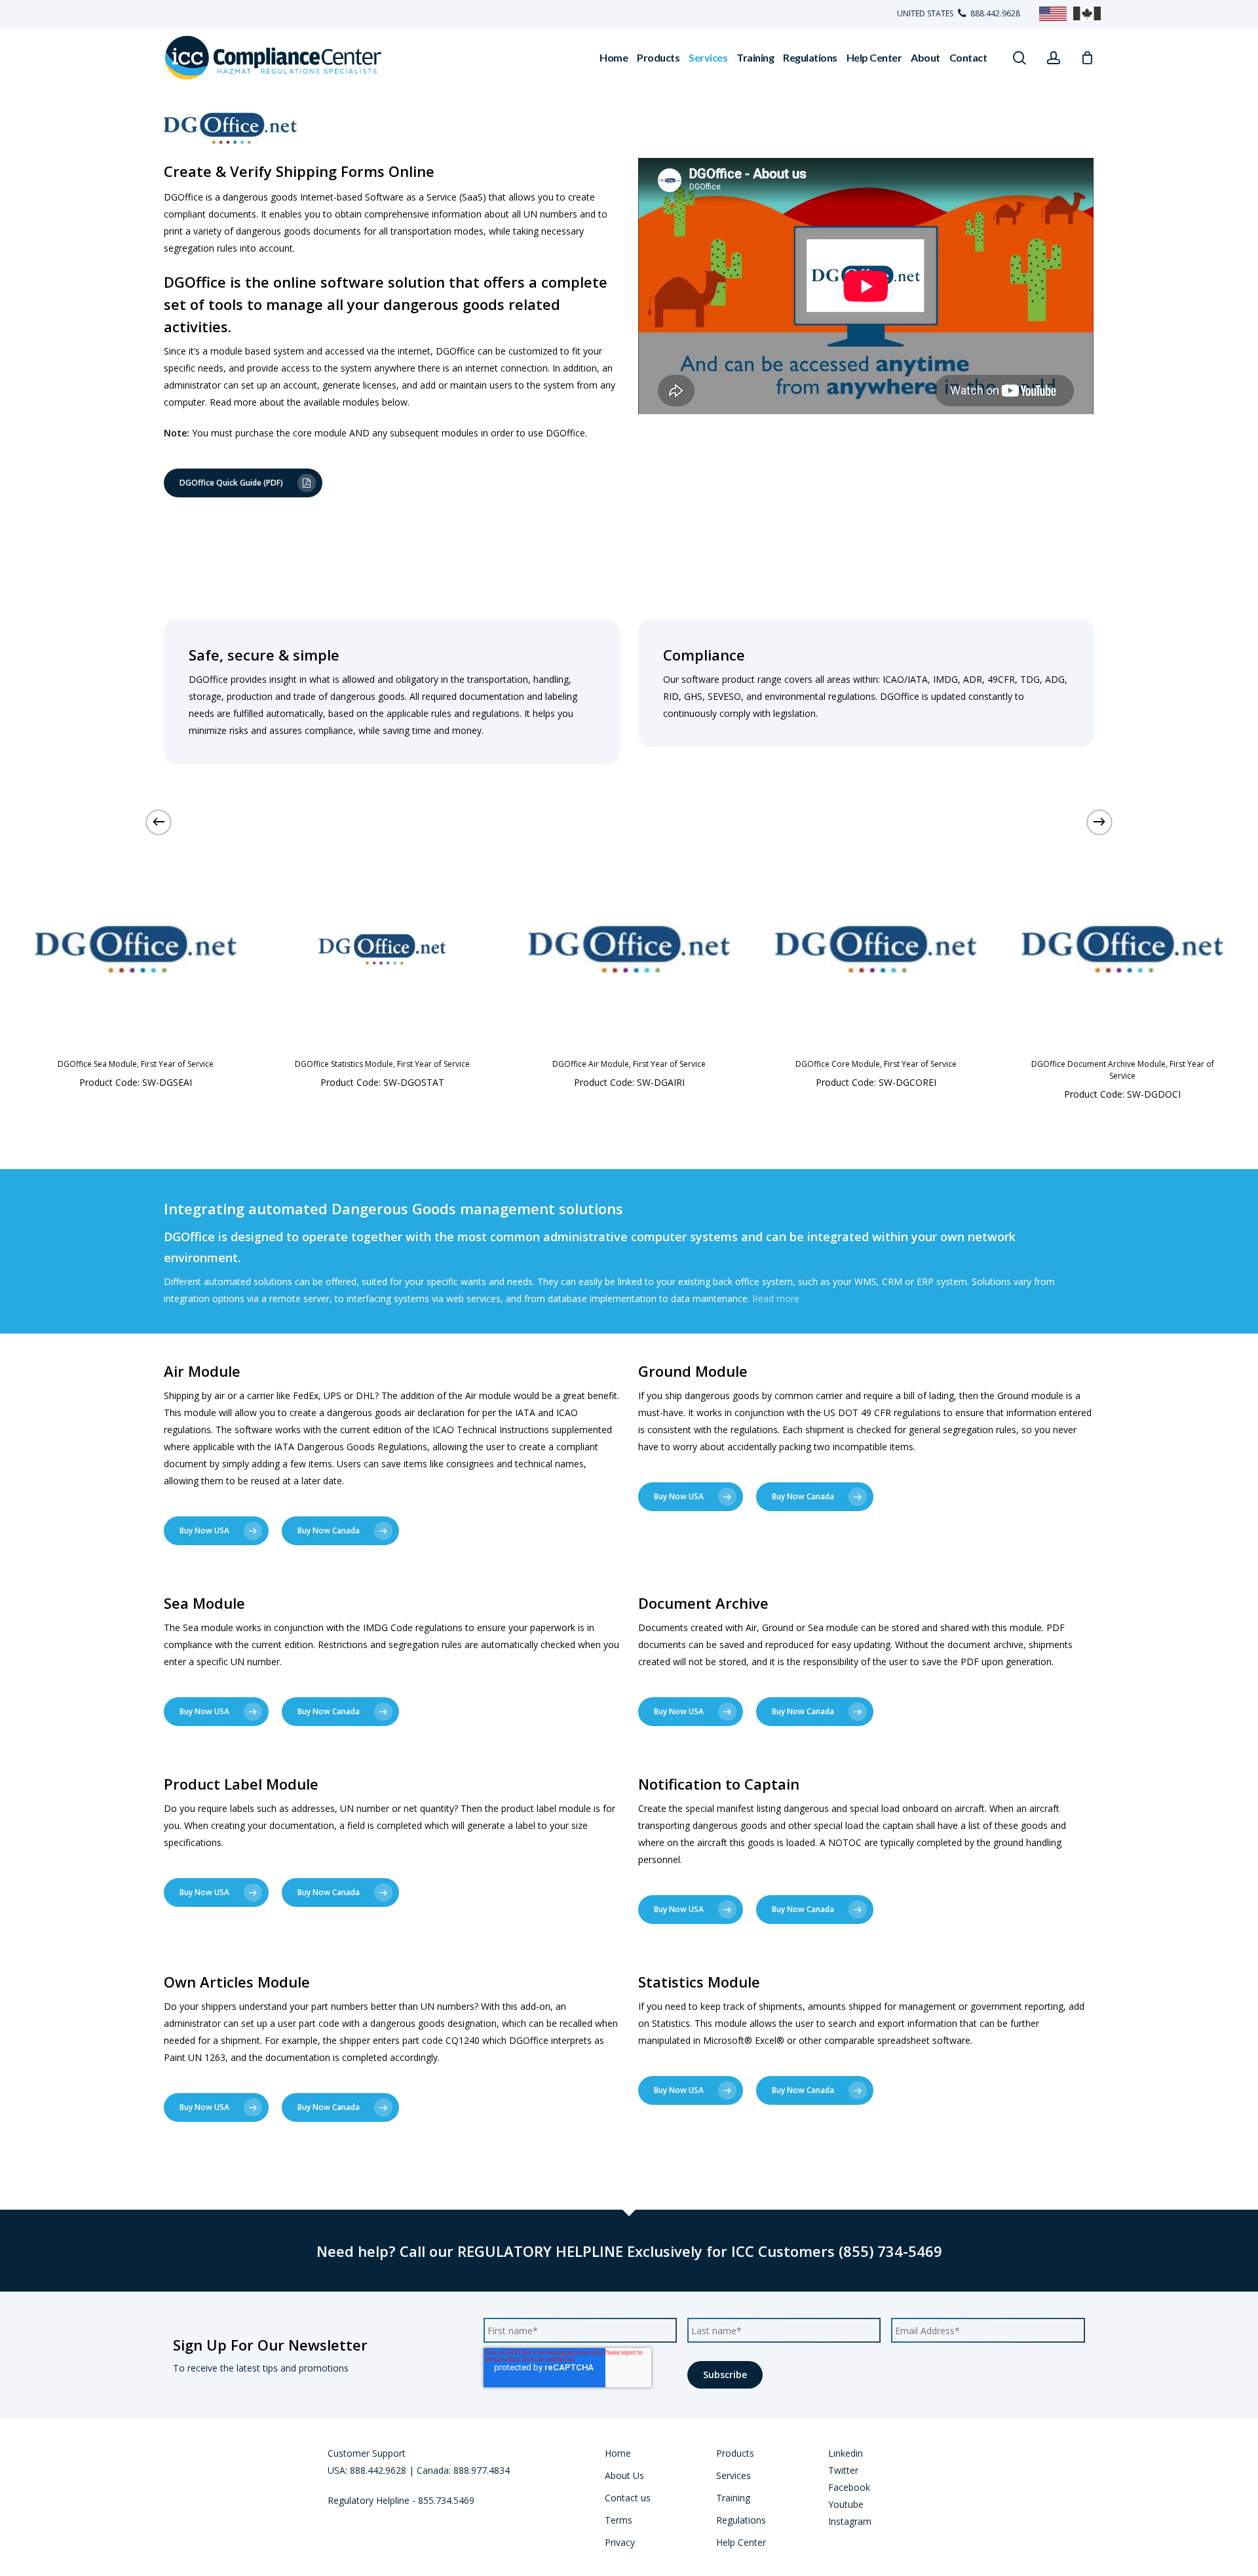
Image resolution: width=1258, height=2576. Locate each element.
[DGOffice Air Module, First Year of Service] (629, 950)
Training (733, 2498)
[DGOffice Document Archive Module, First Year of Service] (1123, 950)
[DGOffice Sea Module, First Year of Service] (136, 950)
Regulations (741, 2520)
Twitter (843, 2470)
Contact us (628, 2498)
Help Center (741, 2542)
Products (735, 2453)
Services (734, 2475)
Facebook (849, 2487)
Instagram (850, 2521)
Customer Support (367, 2453)
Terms (619, 2520)
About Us (624, 2475)
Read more (776, 1298)
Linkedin (846, 2453)
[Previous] (159, 822)
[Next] (1099, 822)
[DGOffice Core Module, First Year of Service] (876, 950)
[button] (598, 1100)
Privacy (620, 2542)
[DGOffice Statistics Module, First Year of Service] (382, 950)
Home (618, 2453)
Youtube (846, 2504)
